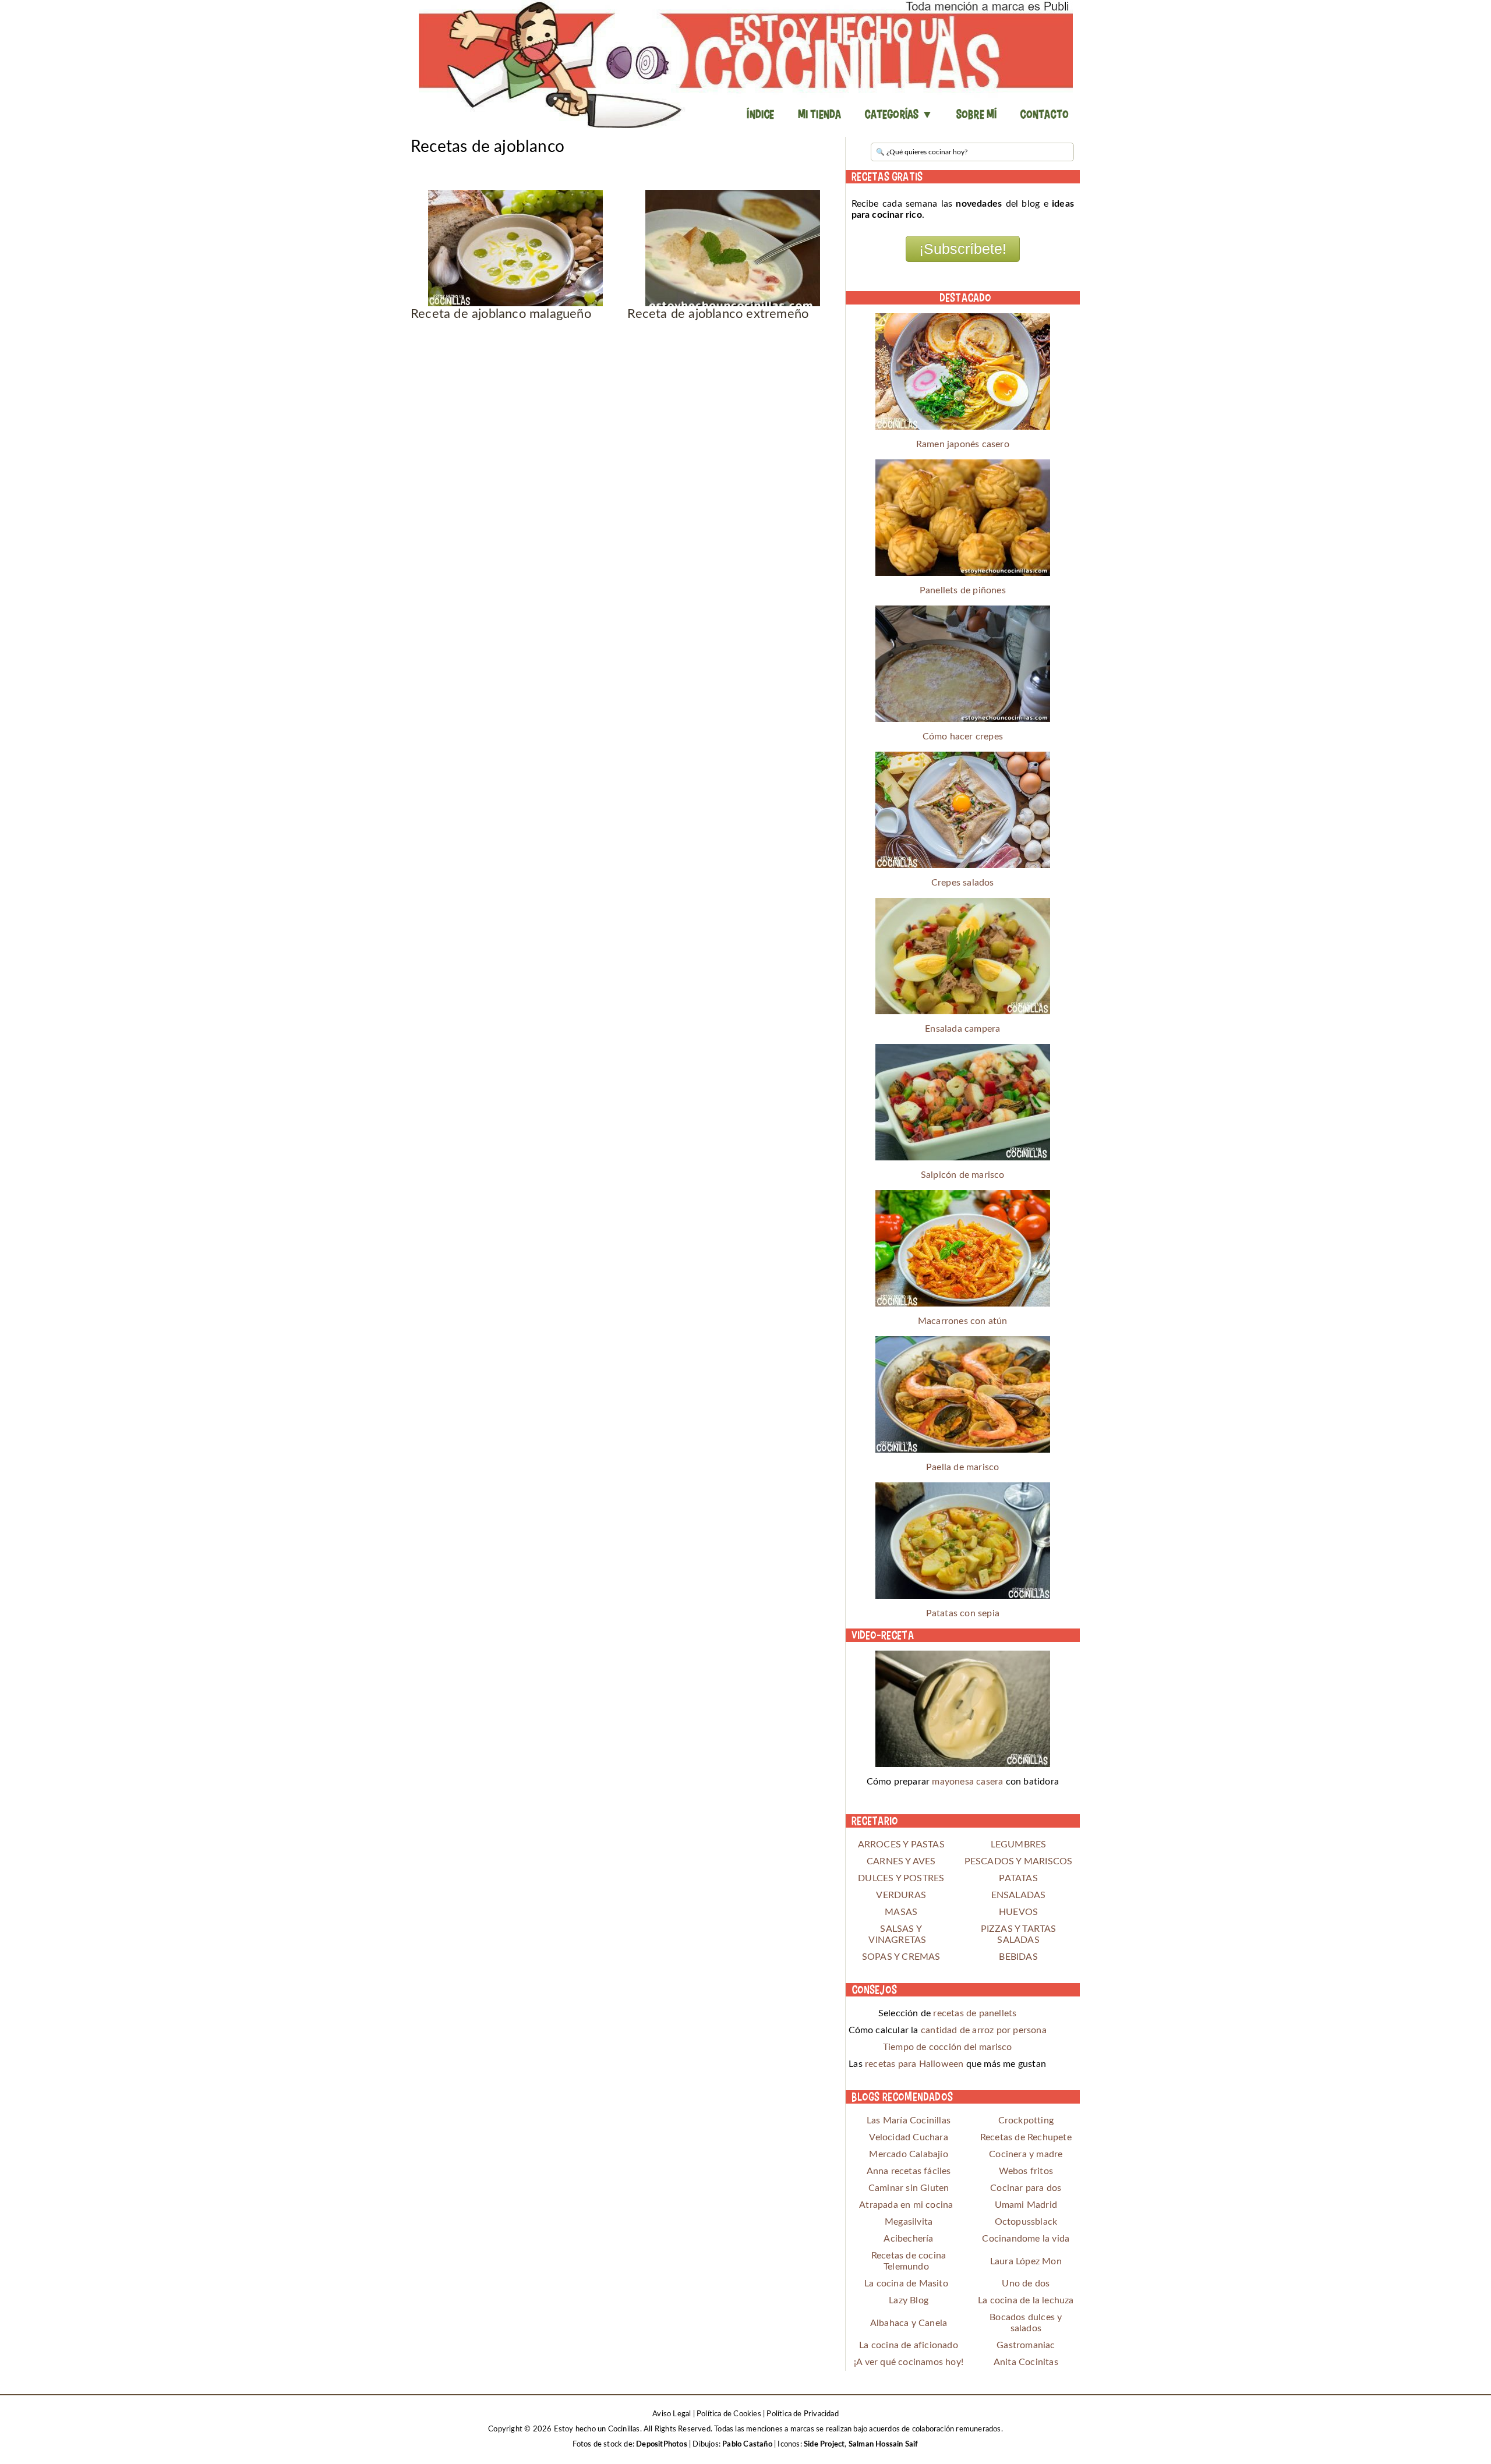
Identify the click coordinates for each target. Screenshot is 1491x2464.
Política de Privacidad (802, 2414)
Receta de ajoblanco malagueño (501, 314)
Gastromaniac (1026, 2345)
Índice (760, 114)
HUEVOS (1018, 1912)
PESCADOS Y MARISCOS (1019, 1861)
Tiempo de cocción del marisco (948, 2047)
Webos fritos (1026, 2171)
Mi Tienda (820, 114)
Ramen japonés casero (963, 444)
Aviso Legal (672, 2414)
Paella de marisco (962, 1467)
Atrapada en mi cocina (906, 2205)
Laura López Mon (1026, 2261)
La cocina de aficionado (909, 2345)
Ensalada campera (962, 1029)
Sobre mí (977, 114)
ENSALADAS (1019, 1895)
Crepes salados (963, 883)
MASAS (901, 1912)
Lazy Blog (909, 2300)
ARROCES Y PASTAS (901, 1845)
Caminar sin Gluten (909, 2188)
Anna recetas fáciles (909, 2171)
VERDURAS (901, 1895)
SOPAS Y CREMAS (901, 1957)
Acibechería (908, 2239)
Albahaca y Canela (909, 2323)
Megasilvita (909, 2222)
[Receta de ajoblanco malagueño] (516, 248)
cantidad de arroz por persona (984, 2030)
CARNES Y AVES (901, 1861)
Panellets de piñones (963, 590)
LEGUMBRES (1019, 1845)
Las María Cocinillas (909, 2120)
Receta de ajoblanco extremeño (718, 314)
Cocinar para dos (1026, 2188)
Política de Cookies (729, 2414)
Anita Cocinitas (1026, 2362)
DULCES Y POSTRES (901, 1878)
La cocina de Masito (906, 2284)
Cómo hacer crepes (963, 737)
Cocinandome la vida (1026, 2239)
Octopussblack (1026, 2222)
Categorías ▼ (898, 114)
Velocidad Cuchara (908, 2137)
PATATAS (1018, 1878)
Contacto (1044, 114)
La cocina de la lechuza (1026, 2300)
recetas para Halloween (914, 2064)
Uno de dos (1026, 2284)
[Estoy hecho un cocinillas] (745, 64)
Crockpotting (1026, 2120)
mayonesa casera (967, 1782)
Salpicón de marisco (963, 1175)
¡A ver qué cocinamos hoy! (909, 2362)
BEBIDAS (1018, 1957)
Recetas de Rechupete (1026, 2137)
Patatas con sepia (963, 1613)
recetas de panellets (975, 2013)
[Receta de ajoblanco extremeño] (732, 248)
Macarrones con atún (963, 1321)
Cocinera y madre (1026, 2154)
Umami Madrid (1026, 2205)
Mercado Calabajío (908, 2154)
